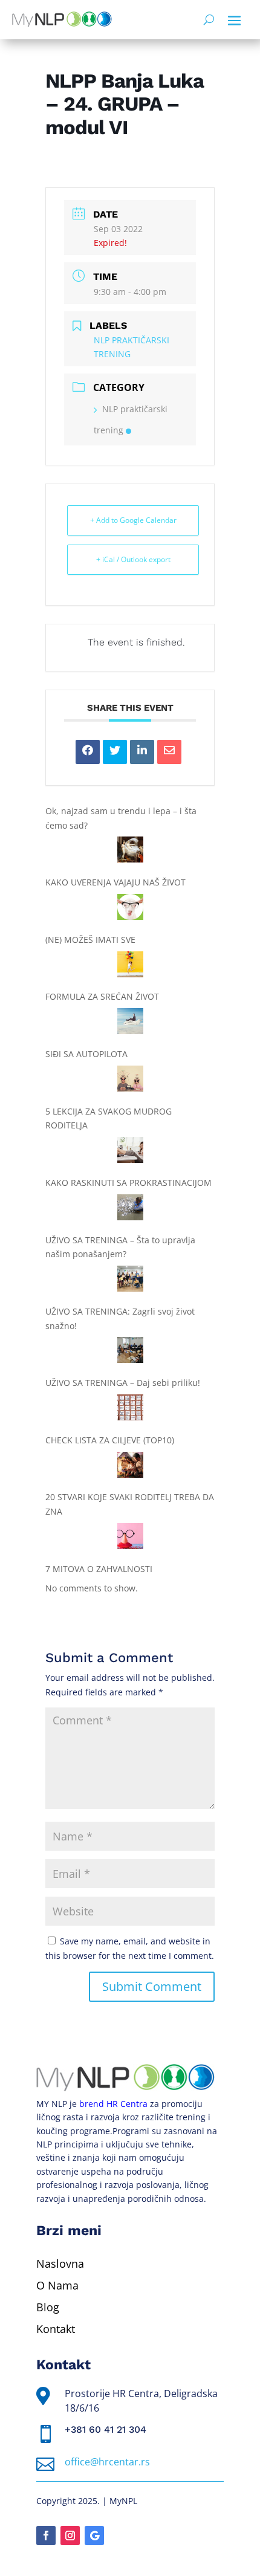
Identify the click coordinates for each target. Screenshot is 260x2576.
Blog (48, 2307)
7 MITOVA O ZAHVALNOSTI (99, 1569)
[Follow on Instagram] (70, 2536)
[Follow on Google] (94, 2536)
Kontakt (56, 2329)
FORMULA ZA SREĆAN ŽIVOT (102, 996)
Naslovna (60, 2264)
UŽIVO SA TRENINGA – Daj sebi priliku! (123, 1383)
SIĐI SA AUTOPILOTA (86, 1054)
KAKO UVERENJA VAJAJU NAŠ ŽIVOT (115, 882)
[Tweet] (115, 752)
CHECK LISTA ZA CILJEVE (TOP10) (110, 1440)
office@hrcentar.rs (107, 2462)
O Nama (57, 2285)
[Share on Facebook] (88, 752)
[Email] (169, 752)
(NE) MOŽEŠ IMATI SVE (90, 940)
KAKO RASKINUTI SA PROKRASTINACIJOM (128, 1183)
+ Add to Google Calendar (133, 520)
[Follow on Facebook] (46, 2536)
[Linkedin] (142, 752)
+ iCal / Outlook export (133, 559)
